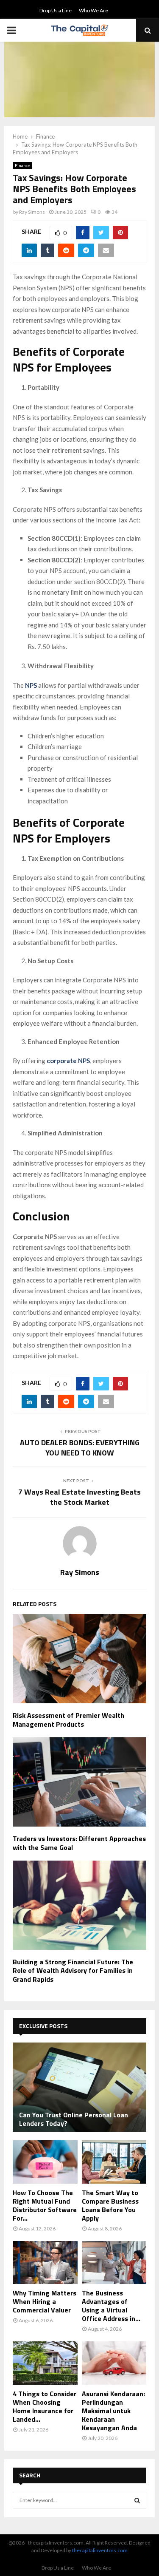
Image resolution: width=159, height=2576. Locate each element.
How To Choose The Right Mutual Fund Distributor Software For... (45, 2205)
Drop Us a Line (56, 10)
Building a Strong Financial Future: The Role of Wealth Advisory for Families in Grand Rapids (73, 1971)
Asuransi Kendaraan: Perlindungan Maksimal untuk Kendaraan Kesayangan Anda (113, 2411)
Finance (22, 165)
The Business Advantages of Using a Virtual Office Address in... (111, 2306)
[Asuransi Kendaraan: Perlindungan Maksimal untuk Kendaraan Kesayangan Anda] (114, 2363)
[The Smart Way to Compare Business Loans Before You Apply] (114, 2162)
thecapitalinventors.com (100, 2550)
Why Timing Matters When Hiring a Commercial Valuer (45, 2301)
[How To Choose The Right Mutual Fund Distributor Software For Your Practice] (45, 2162)
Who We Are (93, 10)
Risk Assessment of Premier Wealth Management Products (68, 1720)
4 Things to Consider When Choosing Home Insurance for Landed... (45, 2406)
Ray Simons (32, 212)
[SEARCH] (137, 2500)
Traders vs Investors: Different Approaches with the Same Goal (79, 1843)
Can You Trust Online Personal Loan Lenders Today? (74, 2119)
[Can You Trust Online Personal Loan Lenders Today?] (79, 2087)
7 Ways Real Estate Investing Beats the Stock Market (79, 1497)
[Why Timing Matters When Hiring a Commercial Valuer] (45, 2263)
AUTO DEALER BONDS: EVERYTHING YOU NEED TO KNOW (80, 1448)
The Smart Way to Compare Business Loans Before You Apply (110, 2205)
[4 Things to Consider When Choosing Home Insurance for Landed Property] (45, 2363)
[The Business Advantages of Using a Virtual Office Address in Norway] (114, 2263)
